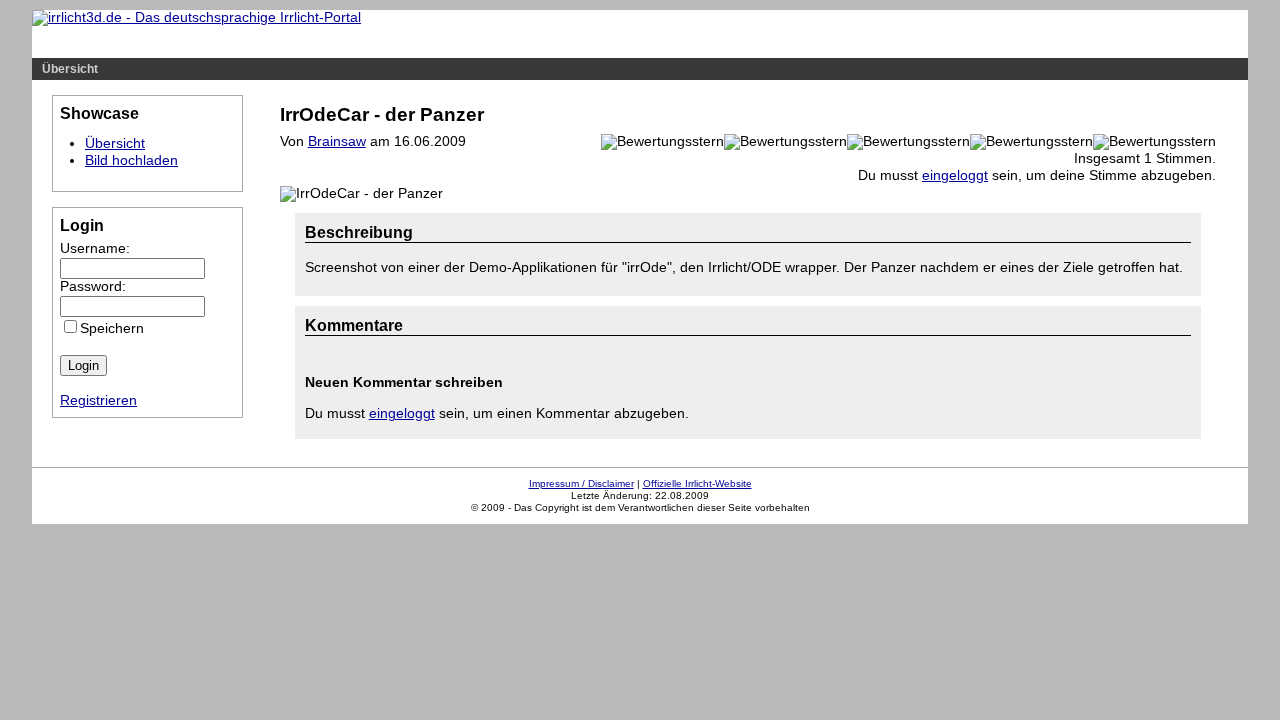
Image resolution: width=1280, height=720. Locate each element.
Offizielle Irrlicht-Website (697, 483)
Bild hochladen (131, 160)
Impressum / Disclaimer (581, 483)
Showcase (250, 43)
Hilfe (181, 44)
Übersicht (70, 69)
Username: (95, 248)
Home (62, 44)
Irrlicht (123, 44)
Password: (93, 286)
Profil (414, 44)
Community (340, 44)
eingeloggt (955, 175)
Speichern (112, 328)
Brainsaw (337, 141)
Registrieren (98, 400)
